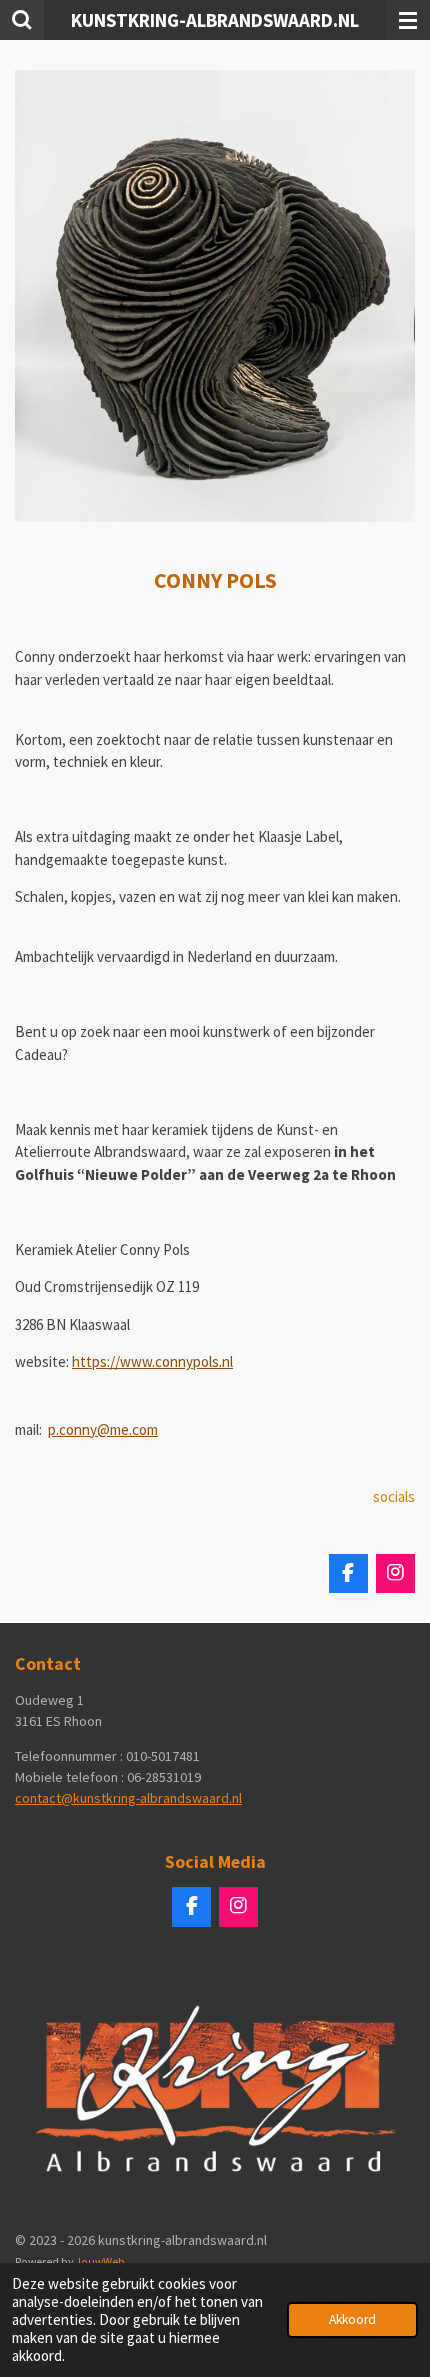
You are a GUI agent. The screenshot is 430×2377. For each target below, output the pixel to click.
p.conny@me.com (103, 1429)
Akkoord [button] (352, 2319)
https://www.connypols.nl (152, 1361)
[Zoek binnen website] (22, 20)
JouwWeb (100, 2262)
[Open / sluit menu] (408, 20)
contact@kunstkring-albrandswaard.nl (128, 1798)
